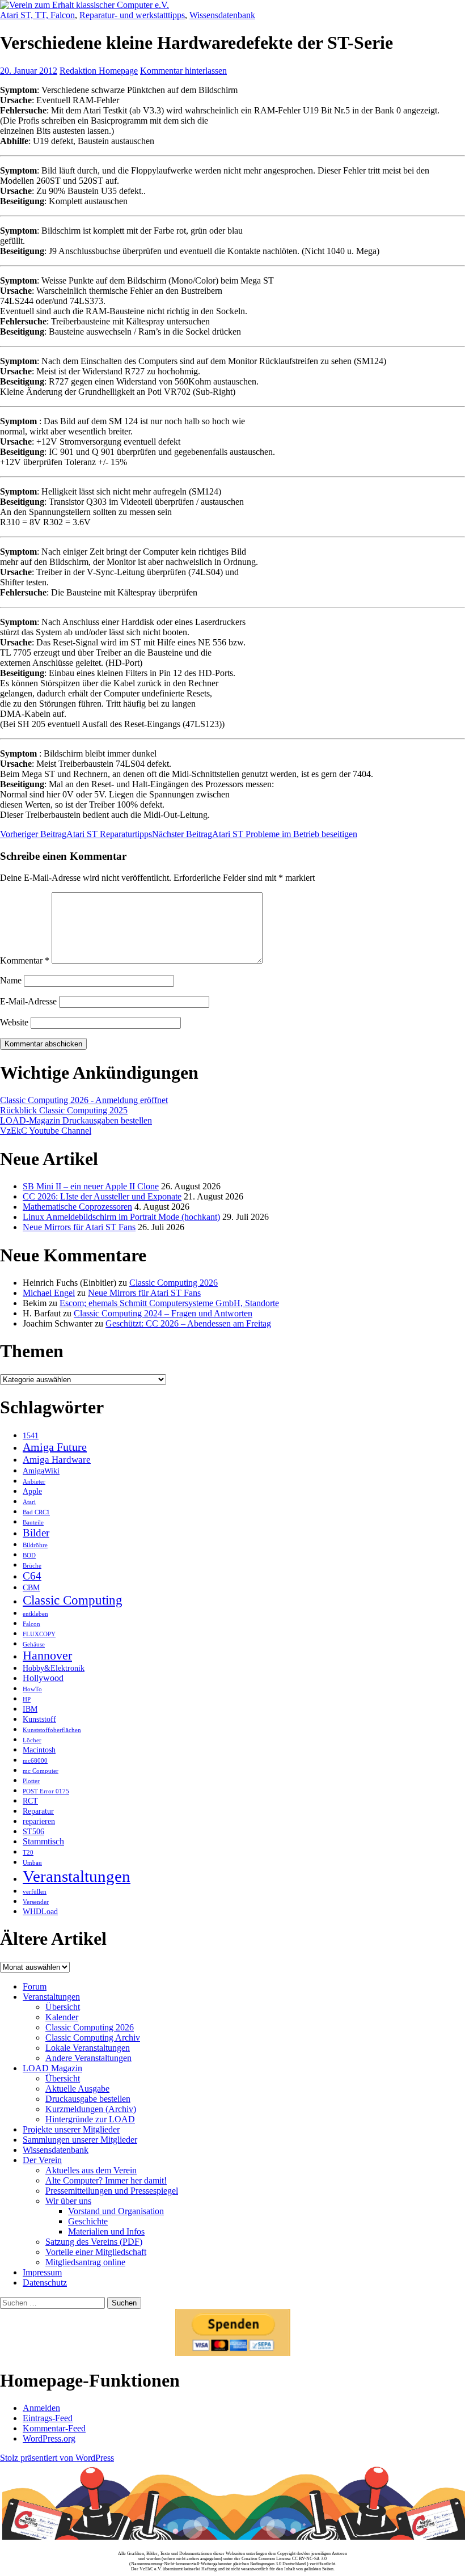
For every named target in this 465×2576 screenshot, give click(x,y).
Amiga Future (55, 1447)
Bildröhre (35, 1545)
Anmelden (41, 2408)
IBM (30, 1709)
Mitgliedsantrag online (85, 2262)
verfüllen (35, 1892)
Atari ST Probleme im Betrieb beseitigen (255, 834)
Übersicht (63, 2007)
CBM (31, 1588)
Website (14, 1022)
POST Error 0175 (46, 1791)
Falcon (31, 1624)
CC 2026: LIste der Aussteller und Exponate (102, 1196)
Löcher (32, 1740)
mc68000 (35, 1761)
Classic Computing (73, 1600)
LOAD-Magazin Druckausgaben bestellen (76, 1120)
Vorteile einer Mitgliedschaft (96, 2252)
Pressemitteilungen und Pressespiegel (112, 2191)
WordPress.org (49, 2438)
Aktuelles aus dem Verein (91, 2170)
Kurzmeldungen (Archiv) (91, 2109)
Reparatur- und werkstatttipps (132, 15)
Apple (32, 1491)
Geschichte (88, 2221)
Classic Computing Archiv (93, 2037)
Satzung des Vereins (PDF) (94, 2242)
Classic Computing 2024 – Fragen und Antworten (163, 1313)
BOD (29, 1555)
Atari (29, 1502)
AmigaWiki (41, 1471)
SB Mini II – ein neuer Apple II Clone (91, 1186)
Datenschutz (45, 2282)
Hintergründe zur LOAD (90, 2119)
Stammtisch (43, 1841)
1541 (31, 1436)
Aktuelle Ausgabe (77, 2089)
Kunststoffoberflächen (52, 1730)
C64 (32, 1576)
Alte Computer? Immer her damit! (106, 2180)
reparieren (39, 1821)
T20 (28, 1853)
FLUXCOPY (39, 1634)
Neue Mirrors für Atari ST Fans (79, 1227)
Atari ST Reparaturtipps (76, 834)
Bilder (36, 1533)
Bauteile (33, 1523)
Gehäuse (34, 1644)
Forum (35, 1986)
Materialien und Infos (106, 2231)
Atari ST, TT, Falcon (37, 15)
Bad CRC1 (36, 1512)
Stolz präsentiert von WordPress (57, 2458)
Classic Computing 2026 (174, 1283)
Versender (36, 1902)
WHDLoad (40, 1912)
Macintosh (39, 1750)
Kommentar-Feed (54, 2428)
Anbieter (34, 1482)
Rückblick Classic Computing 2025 (64, 1110)
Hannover (47, 1656)
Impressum (42, 2272)
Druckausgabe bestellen (88, 2099)
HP (27, 1699)
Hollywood (43, 1678)
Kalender (62, 2017)
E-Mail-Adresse (28, 1001)
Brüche (32, 1566)
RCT (30, 1801)
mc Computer (41, 1771)
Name (11, 980)
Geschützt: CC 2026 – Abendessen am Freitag (188, 1323)
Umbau (32, 1863)
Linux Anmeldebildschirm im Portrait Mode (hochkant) (121, 1217)
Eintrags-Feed (48, 2418)
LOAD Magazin (52, 2068)
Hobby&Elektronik (54, 1668)
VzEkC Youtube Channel (46, 1131)
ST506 (33, 1832)
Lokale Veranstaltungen (88, 2048)
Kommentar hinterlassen (183, 71)
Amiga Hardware (57, 1459)
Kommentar (25, 960)
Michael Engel (49, 1293)
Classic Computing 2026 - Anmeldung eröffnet (84, 1100)
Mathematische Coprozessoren (77, 1207)
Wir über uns (68, 2201)
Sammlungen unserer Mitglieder (80, 2140)
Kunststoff (39, 1719)
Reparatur (38, 1811)
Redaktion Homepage (99, 71)
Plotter (31, 1781)
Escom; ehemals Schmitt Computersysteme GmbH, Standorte (169, 1303)
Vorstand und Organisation (116, 2211)
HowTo (32, 1689)
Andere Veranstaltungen (88, 2058)
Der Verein (42, 2160)
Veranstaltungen (77, 1876)
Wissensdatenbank (222, 15)
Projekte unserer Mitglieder (71, 2129)
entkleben (35, 1614)
